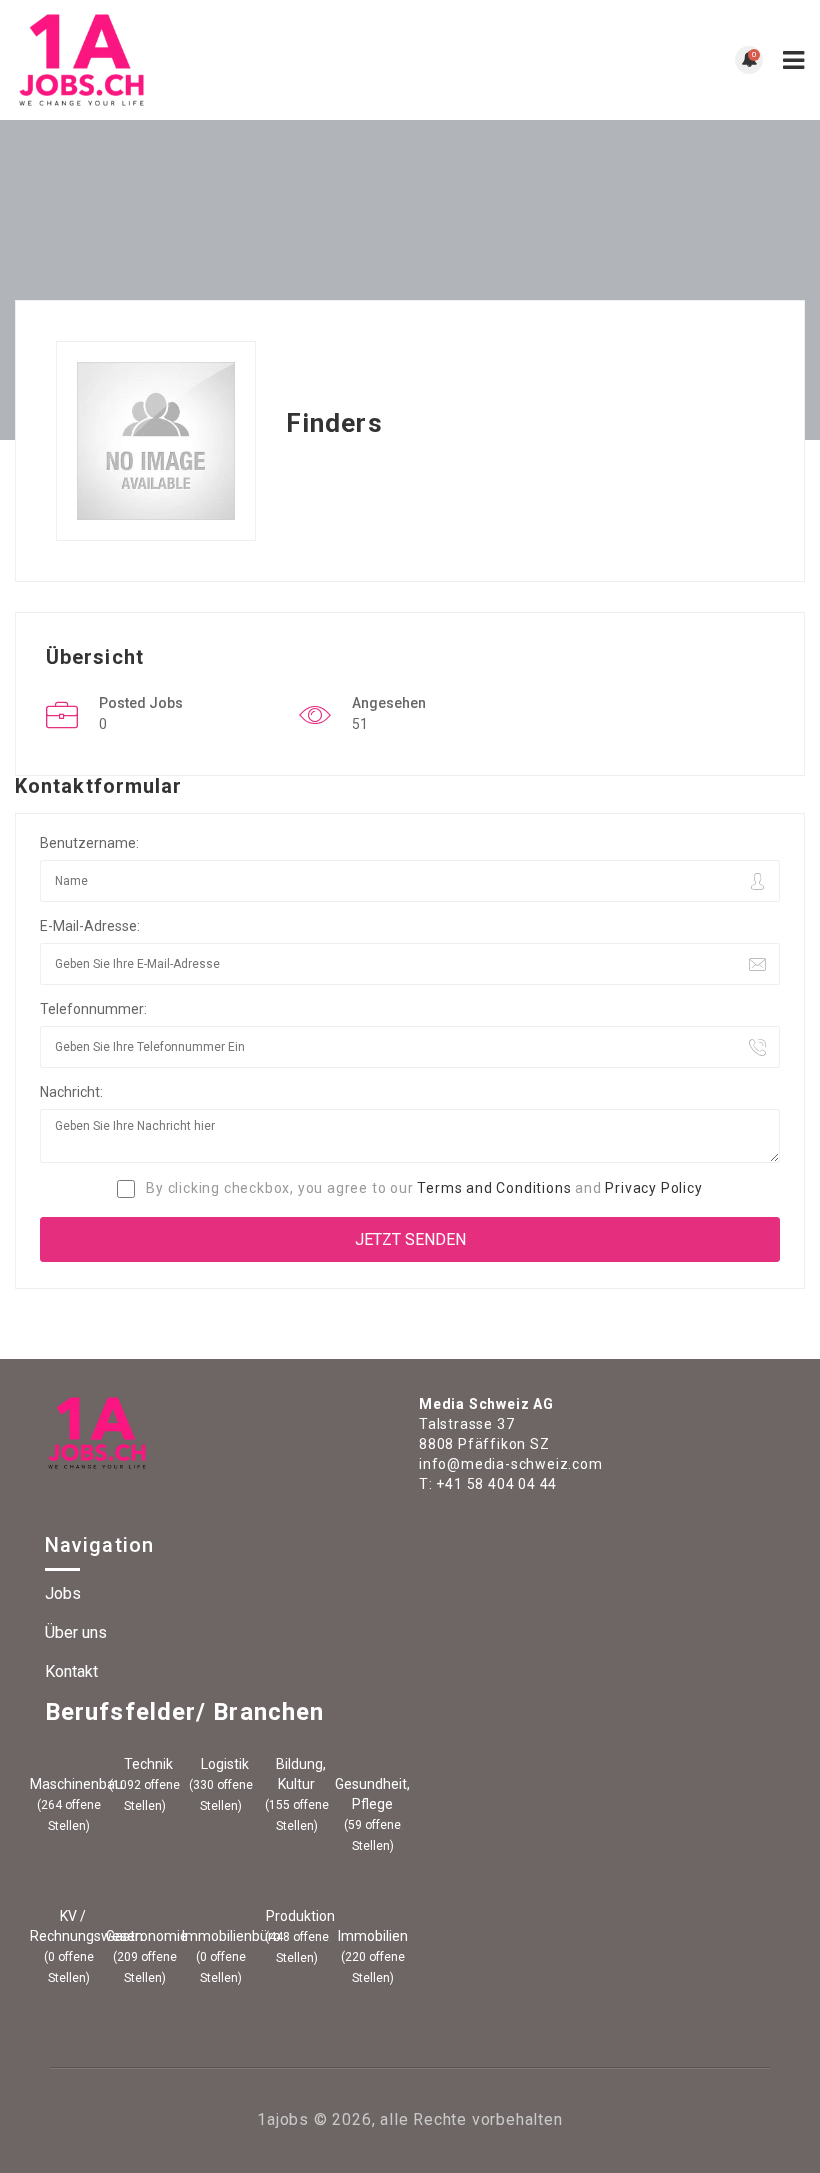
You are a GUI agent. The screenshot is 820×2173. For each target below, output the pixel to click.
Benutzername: (89, 843)
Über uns (76, 1632)
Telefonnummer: (93, 1009)
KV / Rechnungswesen (68, 1926)
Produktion (299, 1916)
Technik (147, 1764)
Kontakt (71, 1671)
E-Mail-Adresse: (90, 926)
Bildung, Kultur (299, 1774)
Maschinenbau (68, 1784)
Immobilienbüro (220, 1936)
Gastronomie (144, 1936)
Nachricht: (71, 1092)
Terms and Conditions (494, 1188)
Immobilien (373, 1936)
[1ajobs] (212, 60)
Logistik (223, 1764)
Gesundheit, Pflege (372, 1794)
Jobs (63, 1593)
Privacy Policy (653, 1188)
